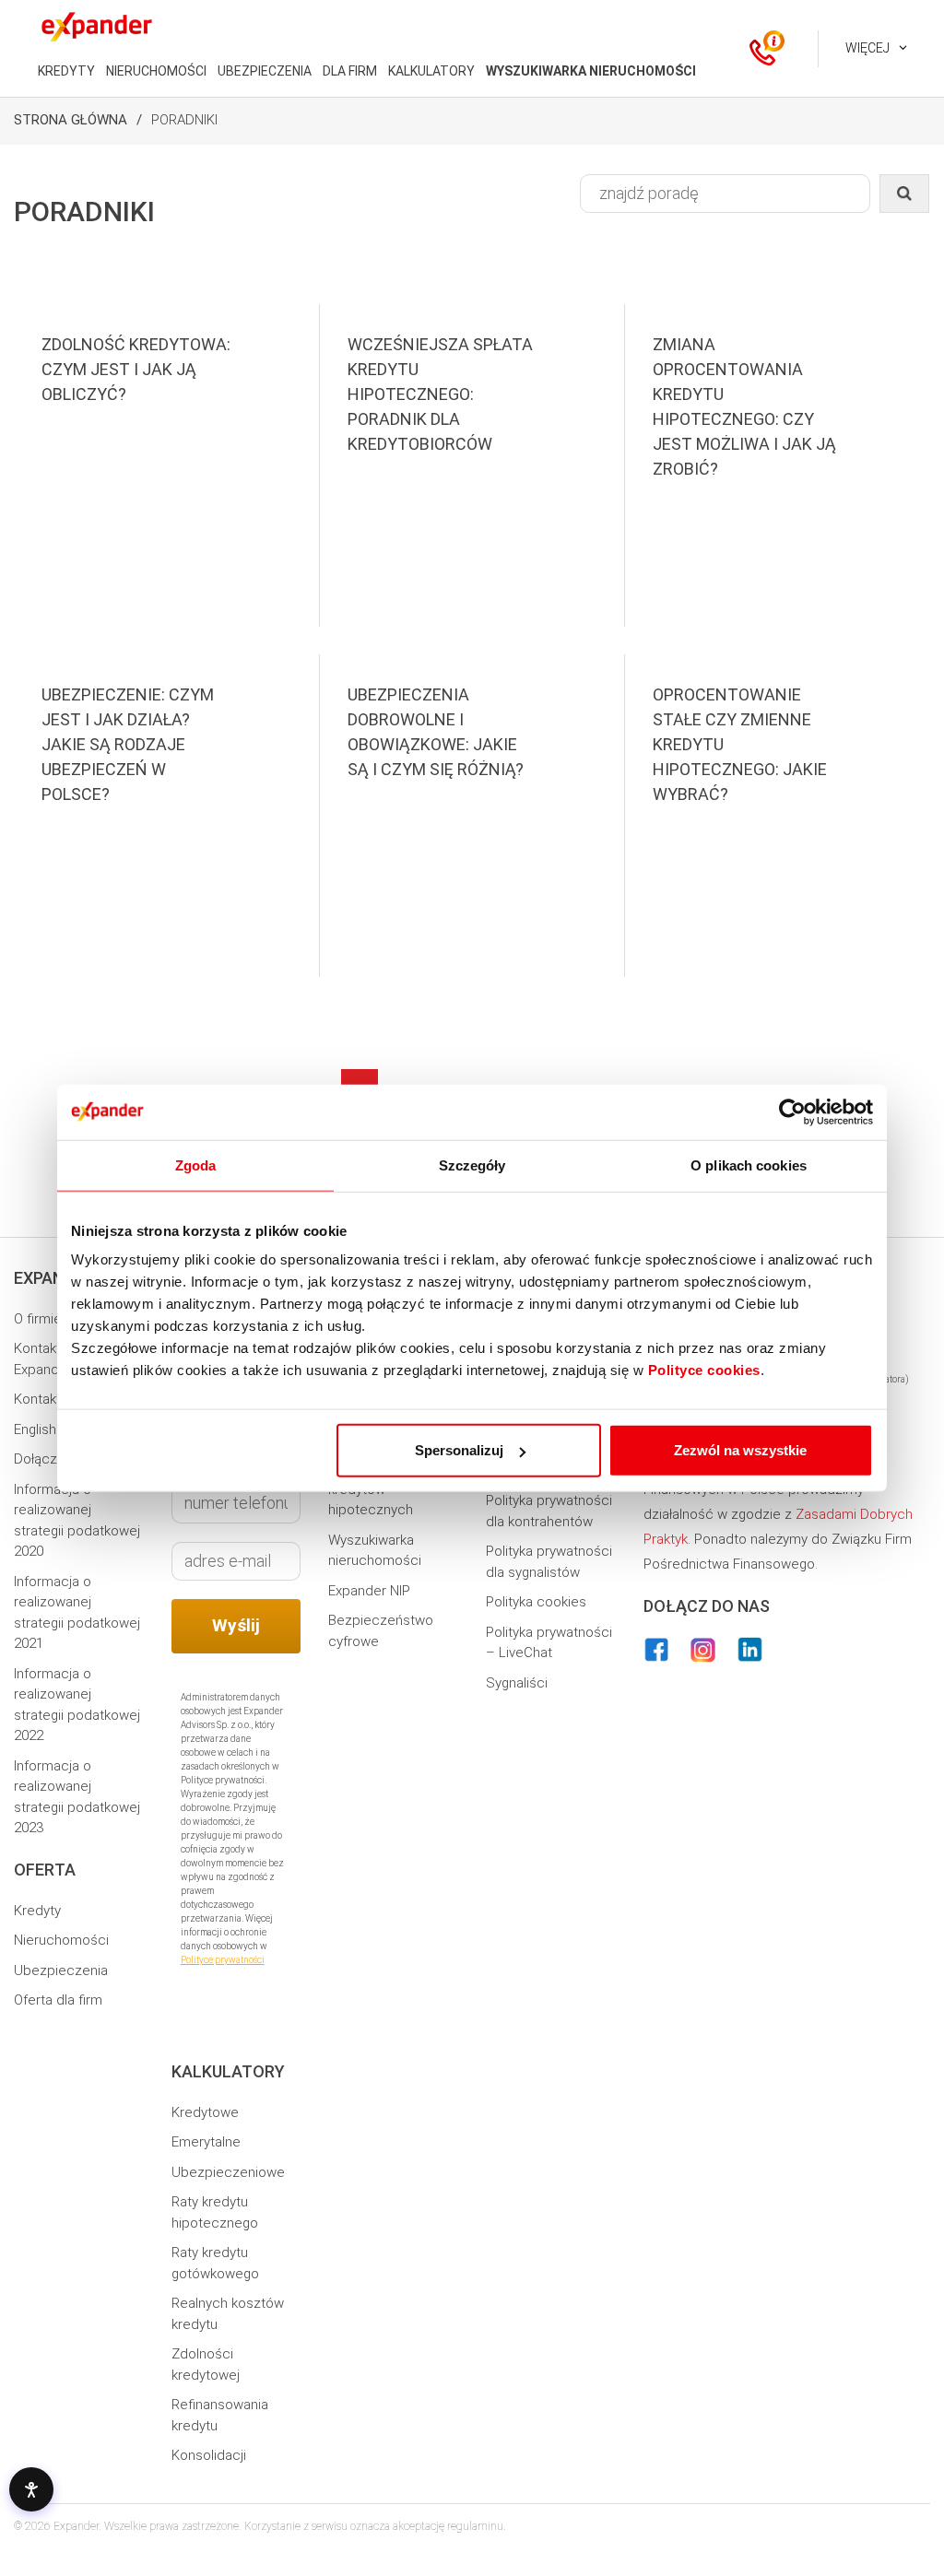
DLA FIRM (350, 71)
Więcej (867, 48)
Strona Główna (71, 120)
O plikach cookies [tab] (749, 1164)
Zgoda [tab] (196, 1164)
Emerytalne (206, 2142)
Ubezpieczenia (61, 1970)
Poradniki (184, 120)
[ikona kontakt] (762, 49)
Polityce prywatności (223, 1960)
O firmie (38, 1319)
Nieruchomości (61, 1940)
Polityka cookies (536, 1602)
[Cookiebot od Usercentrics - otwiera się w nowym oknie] (792, 1112)
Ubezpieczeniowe (228, 2172)
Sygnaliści (517, 1683)
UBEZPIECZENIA (265, 71)
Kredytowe (205, 2112)
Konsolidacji (209, 2455)
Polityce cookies (704, 1370)
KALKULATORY (431, 71)
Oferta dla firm (58, 2000)
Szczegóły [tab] (472, 1164)
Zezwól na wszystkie (740, 1450)
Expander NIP (369, 1591)
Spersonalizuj (459, 1450)
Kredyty (37, 1911)
